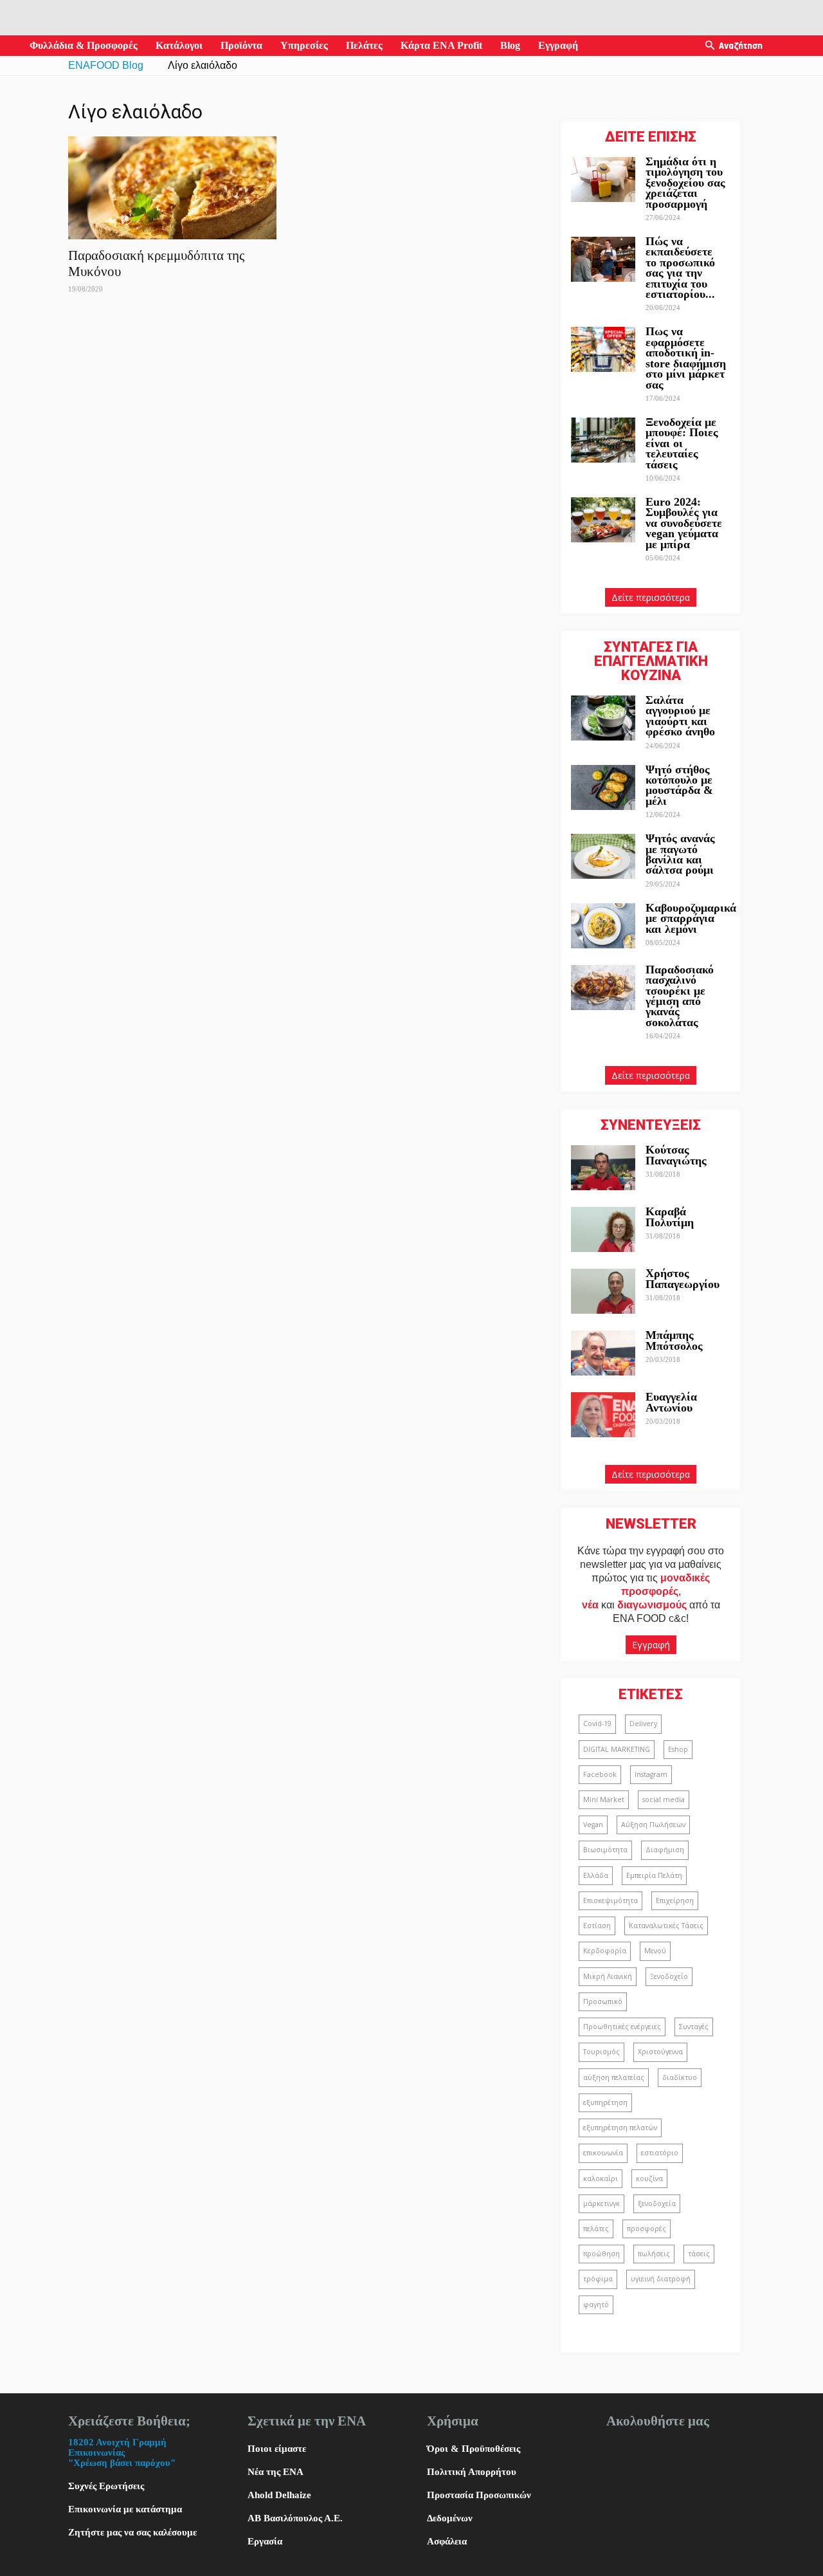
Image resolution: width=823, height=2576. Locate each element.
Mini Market (604, 1799)
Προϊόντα (241, 45)
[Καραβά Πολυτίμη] (603, 1229)
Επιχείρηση (675, 1900)
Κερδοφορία (605, 1951)
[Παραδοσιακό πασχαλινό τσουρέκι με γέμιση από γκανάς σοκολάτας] (603, 988)
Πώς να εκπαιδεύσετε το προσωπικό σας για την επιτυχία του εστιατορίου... (680, 268)
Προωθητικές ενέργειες (622, 2027)
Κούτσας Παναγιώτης (676, 1155)
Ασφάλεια (447, 2541)
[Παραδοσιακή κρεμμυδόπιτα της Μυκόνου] (172, 188)
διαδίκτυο (680, 2077)
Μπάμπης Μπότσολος (674, 1340)
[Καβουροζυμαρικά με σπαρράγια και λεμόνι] (603, 926)
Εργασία (265, 2541)
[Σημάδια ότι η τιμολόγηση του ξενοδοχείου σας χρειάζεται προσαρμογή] (603, 179)
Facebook (600, 1774)
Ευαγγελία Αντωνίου (671, 1402)
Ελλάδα (596, 1875)
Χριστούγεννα (660, 2052)
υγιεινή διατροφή (661, 2279)
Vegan (593, 1825)
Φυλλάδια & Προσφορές (84, 45)
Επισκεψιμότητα (610, 1900)
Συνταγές (694, 2027)
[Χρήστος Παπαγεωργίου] (603, 1291)
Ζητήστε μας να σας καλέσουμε (132, 2532)
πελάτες (596, 2229)
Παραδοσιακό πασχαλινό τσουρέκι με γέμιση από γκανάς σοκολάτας (680, 996)
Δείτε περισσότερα (651, 597)
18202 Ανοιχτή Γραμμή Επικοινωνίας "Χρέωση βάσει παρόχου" (122, 2452)
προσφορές (647, 2229)
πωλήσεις (654, 2254)
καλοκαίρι (601, 2178)
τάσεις (699, 2254)
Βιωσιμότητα (605, 1850)
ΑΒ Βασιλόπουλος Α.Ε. (295, 2518)
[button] (710, 46)
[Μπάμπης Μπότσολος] (603, 1353)
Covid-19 (597, 1724)
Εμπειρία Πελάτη (654, 1875)
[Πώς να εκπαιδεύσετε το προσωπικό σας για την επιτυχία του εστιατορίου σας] (603, 259)
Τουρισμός (601, 2052)
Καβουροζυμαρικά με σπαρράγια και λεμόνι (691, 918)
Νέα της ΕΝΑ (276, 2472)
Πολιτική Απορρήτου (472, 2472)
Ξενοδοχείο (669, 1976)
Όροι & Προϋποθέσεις (474, 2449)
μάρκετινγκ (601, 2203)
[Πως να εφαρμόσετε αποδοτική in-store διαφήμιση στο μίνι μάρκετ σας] (603, 349)
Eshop (678, 1749)
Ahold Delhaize (279, 2495)
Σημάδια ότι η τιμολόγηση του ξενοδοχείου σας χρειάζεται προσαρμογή (685, 183)
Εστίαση (597, 1926)
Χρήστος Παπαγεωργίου (683, 1278)
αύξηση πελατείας (614, 2077)
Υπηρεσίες (304, 45)
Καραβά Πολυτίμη (670, 1217)
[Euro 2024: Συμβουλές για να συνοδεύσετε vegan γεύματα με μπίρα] (603, 520)
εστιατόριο (660, 2153)
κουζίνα (649, 2178)
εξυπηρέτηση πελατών (620, 2128)
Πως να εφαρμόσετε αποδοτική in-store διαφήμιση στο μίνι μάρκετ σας (686, 358)
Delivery (643, 1724)
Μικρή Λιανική (608, 1976)
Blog (510, 45)
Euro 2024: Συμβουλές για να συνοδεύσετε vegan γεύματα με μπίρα (684, 523)
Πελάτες (364, 45)
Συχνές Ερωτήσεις (106, 2486)
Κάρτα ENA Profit (441, 45)
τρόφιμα (598, 2279)
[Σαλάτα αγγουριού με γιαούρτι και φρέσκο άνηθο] (603, 718)
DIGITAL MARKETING (617, 1749)
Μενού (655, 1951)
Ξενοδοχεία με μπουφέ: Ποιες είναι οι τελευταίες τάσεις (682, 443)
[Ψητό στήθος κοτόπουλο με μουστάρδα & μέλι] (603, 787)
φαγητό (596, 2305)
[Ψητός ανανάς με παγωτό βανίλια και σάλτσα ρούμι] (603, 856)
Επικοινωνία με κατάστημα (125, 2509)
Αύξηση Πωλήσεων (653, 1825)
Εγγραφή (558, 45)
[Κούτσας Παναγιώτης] (603, 1168)
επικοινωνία (603, 2153)
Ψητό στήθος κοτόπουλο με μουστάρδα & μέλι (679, 785)
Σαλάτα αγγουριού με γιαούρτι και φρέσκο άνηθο (682, 716)
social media (664, 1799)
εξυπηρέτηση (605, 2102)
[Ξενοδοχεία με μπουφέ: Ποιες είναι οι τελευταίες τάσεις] (603, 440)
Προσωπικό (603, 2001)
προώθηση (601, 2254)
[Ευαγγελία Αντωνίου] (603, 1415)
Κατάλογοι (179, 45)
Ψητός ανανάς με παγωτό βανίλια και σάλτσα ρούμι (680, 854)
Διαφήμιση (665, 1850)
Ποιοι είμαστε (277, 2449)
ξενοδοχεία (657, 2203)
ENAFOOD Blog (106, 65)
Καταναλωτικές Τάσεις (666, 1926)
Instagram (651, 1774)
